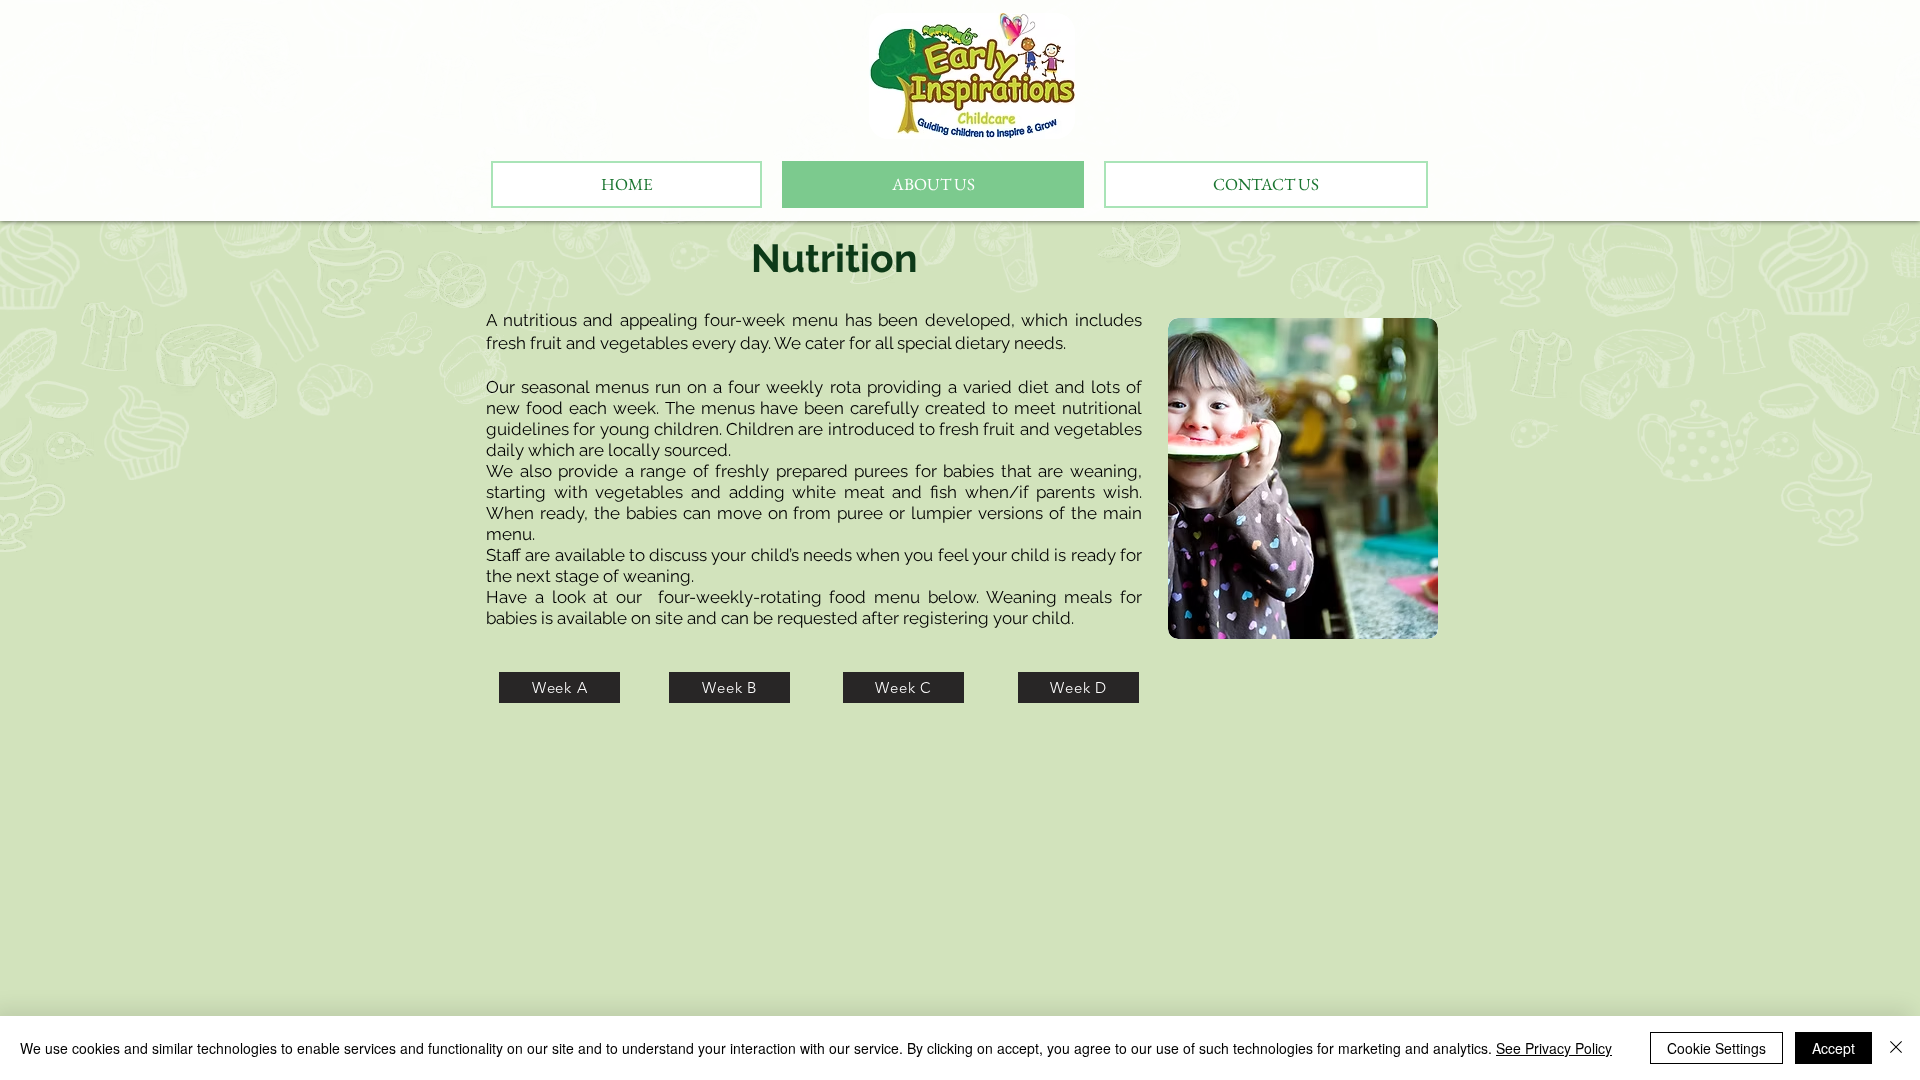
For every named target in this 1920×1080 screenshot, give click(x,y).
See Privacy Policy (1554, 1048)
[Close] (1896, 1048)
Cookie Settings (1716, 1048)
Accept (1833, 1048)
